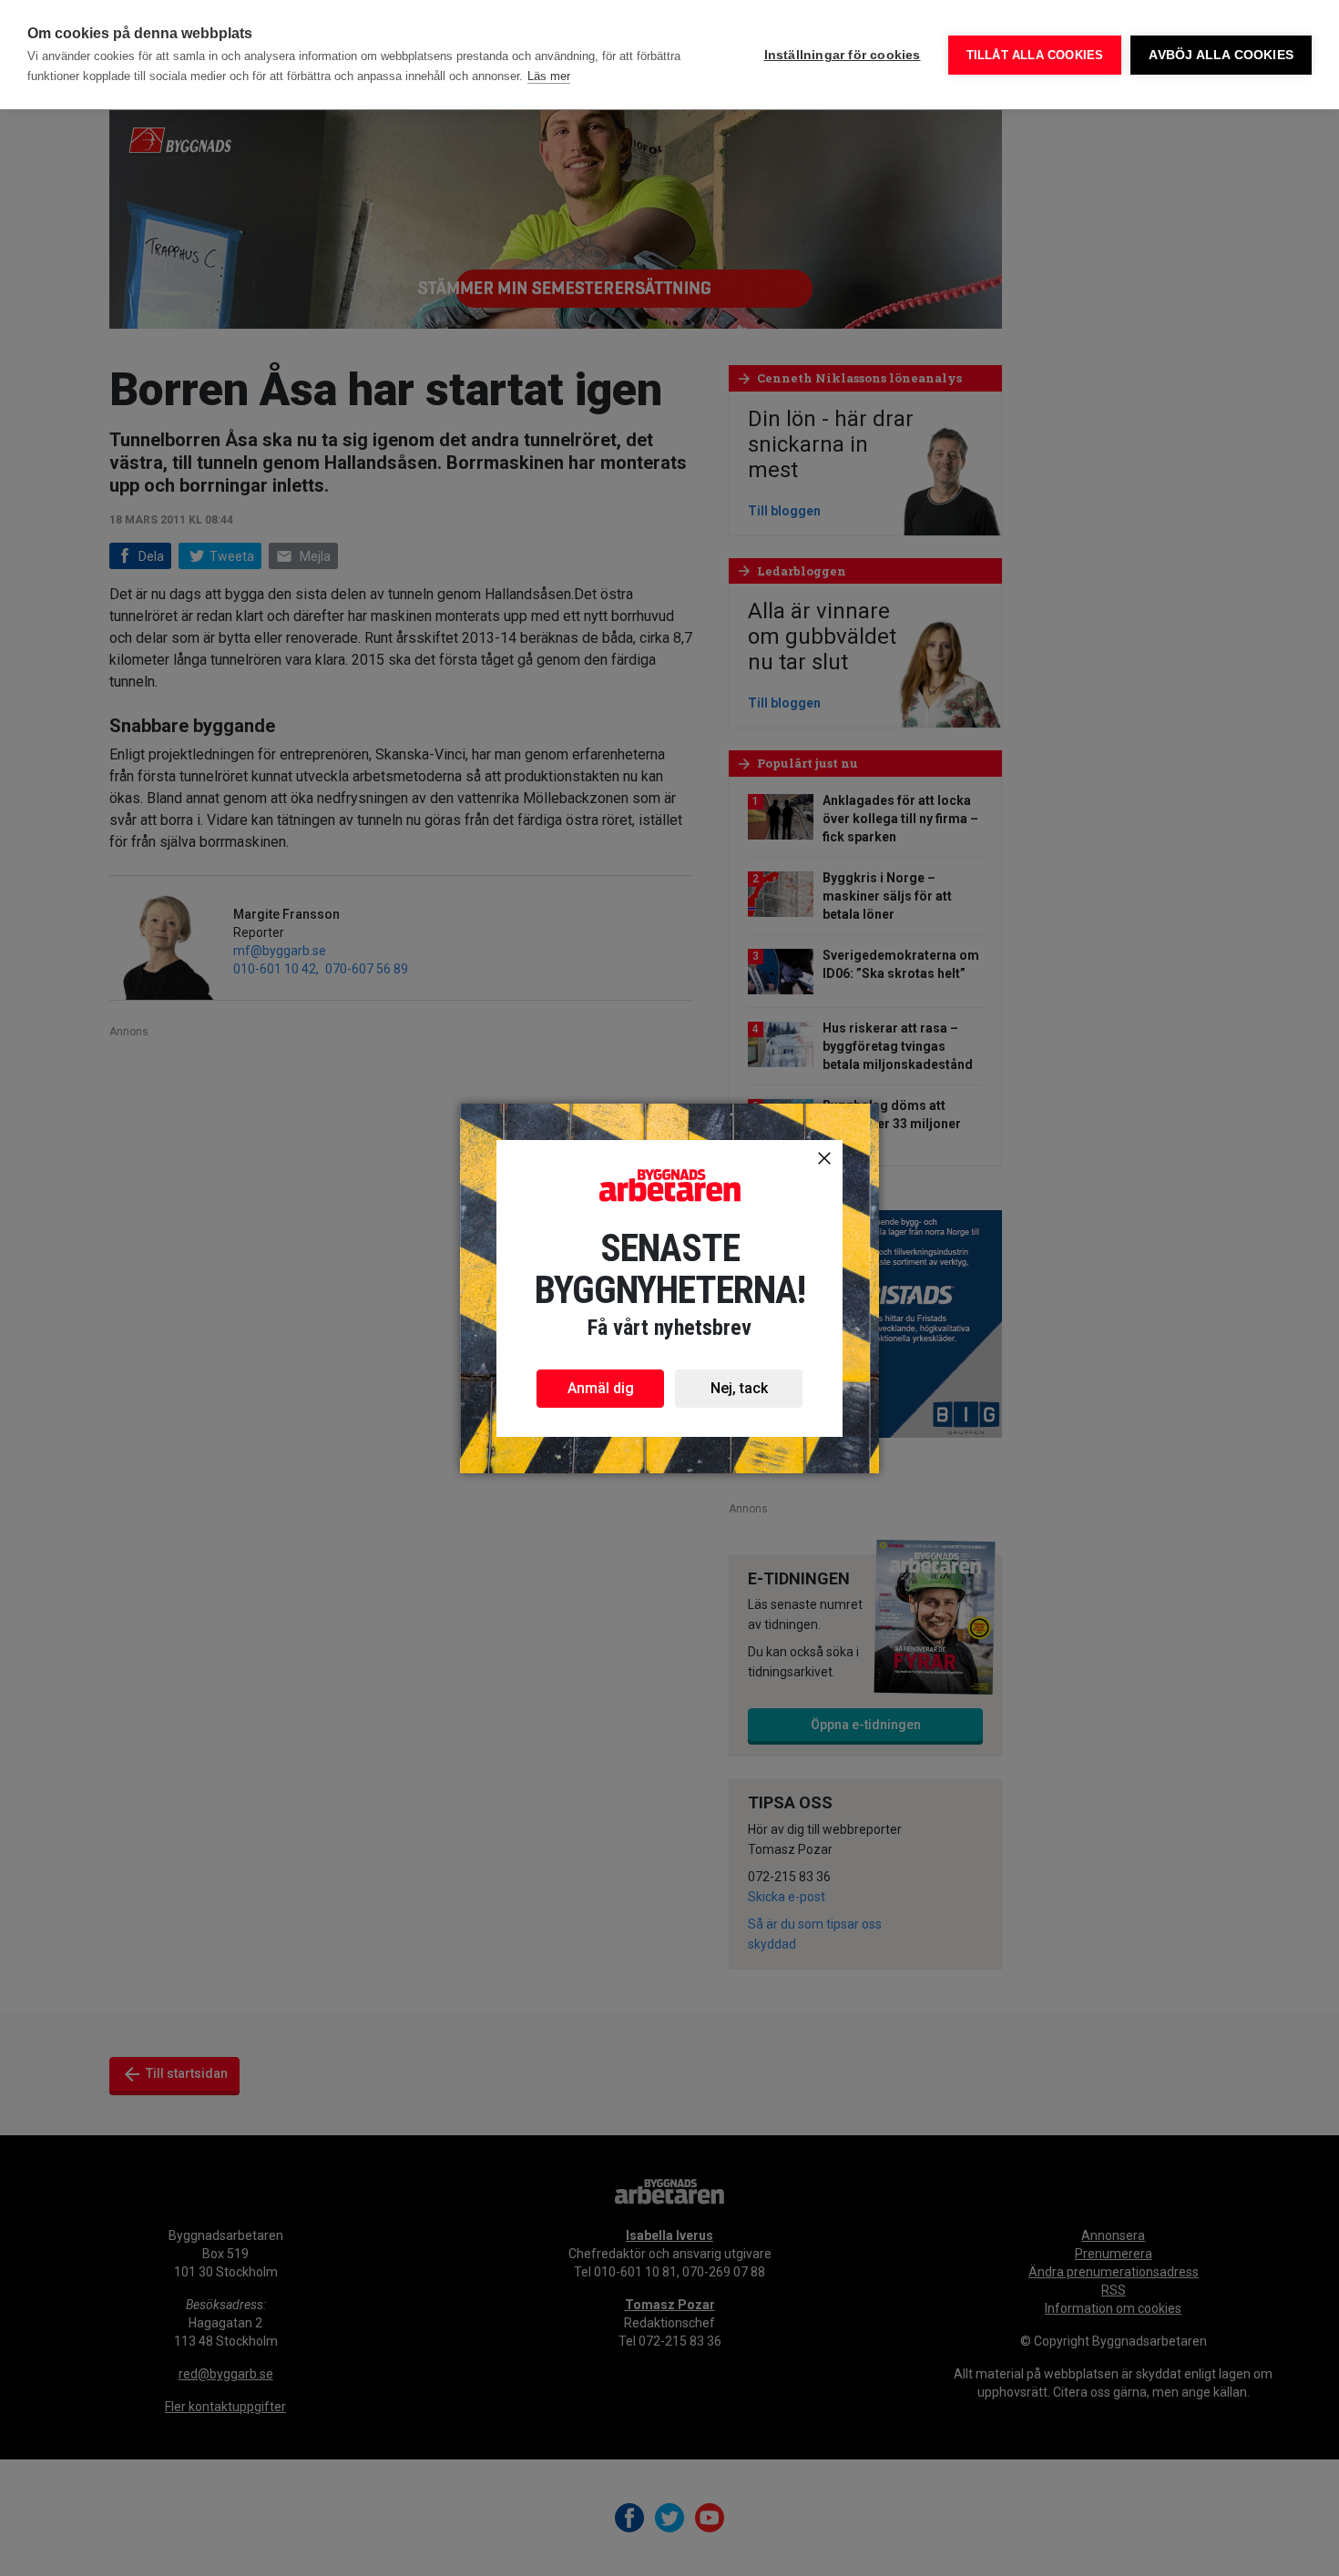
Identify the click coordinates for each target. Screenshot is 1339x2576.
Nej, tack (739, 1388)
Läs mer (549, 76)
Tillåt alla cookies (1035, 55)
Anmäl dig (601, 1388)
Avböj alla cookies (1221, 55)
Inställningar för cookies (843, 55)
